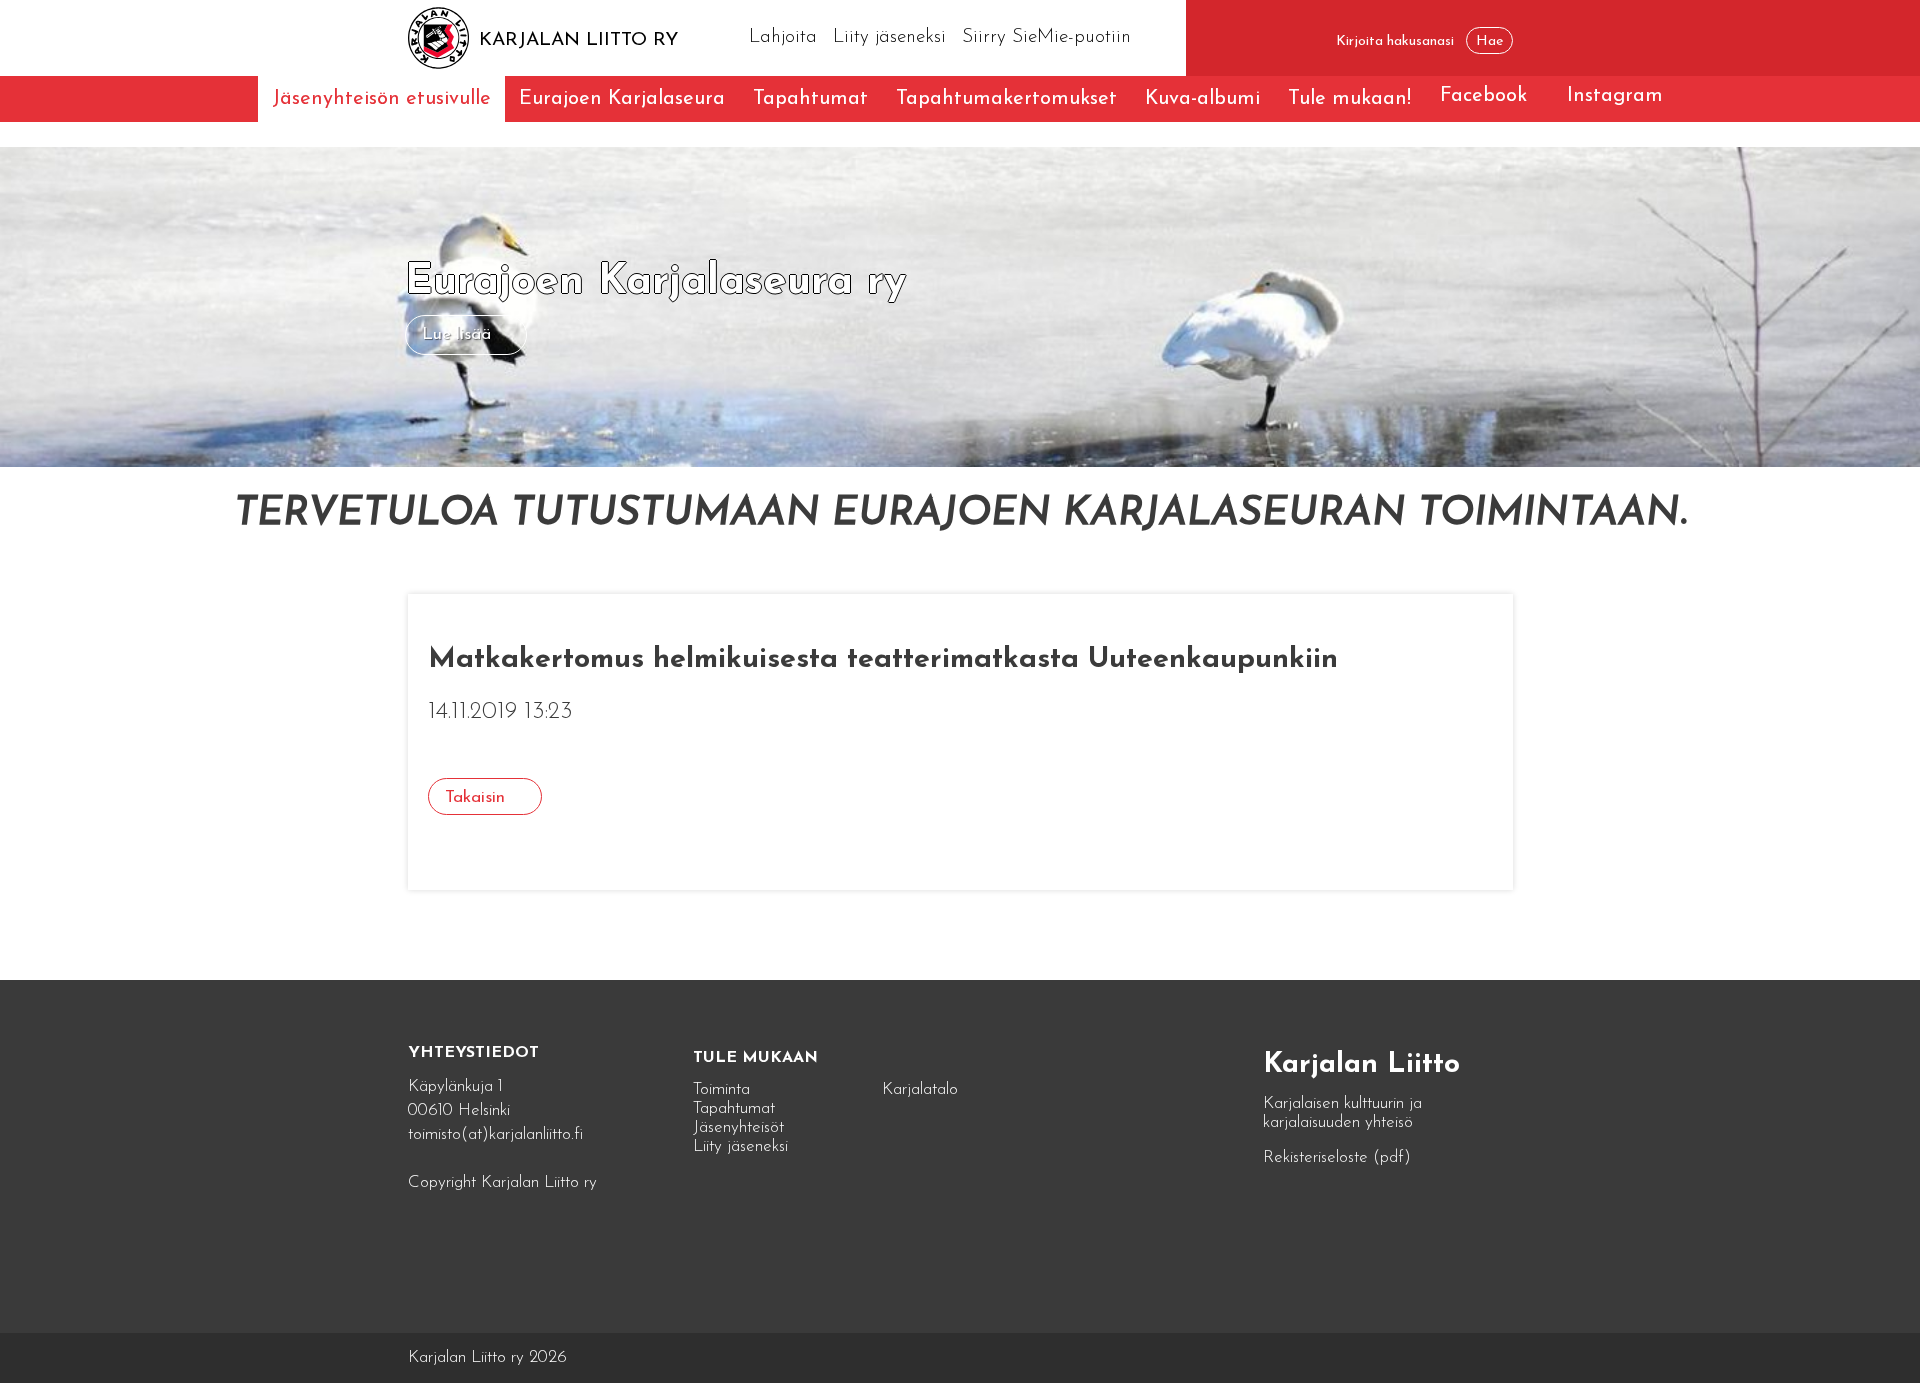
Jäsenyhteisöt (738, 1127)
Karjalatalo (920, 1089)
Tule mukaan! (1349, 99)
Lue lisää (456, 334)
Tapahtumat (810, 99)
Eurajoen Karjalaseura (622, 99)
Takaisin (475, 797)
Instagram (1615, 96)
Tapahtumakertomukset (1006, 99)
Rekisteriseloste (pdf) (1337, 1157)
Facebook (1483, 96)
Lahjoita (783, 37)
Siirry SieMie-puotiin (1046, 37)
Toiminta (721, 1089)
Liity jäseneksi (889, 37)
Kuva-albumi (1202, 99)
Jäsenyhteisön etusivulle (381, 99)
